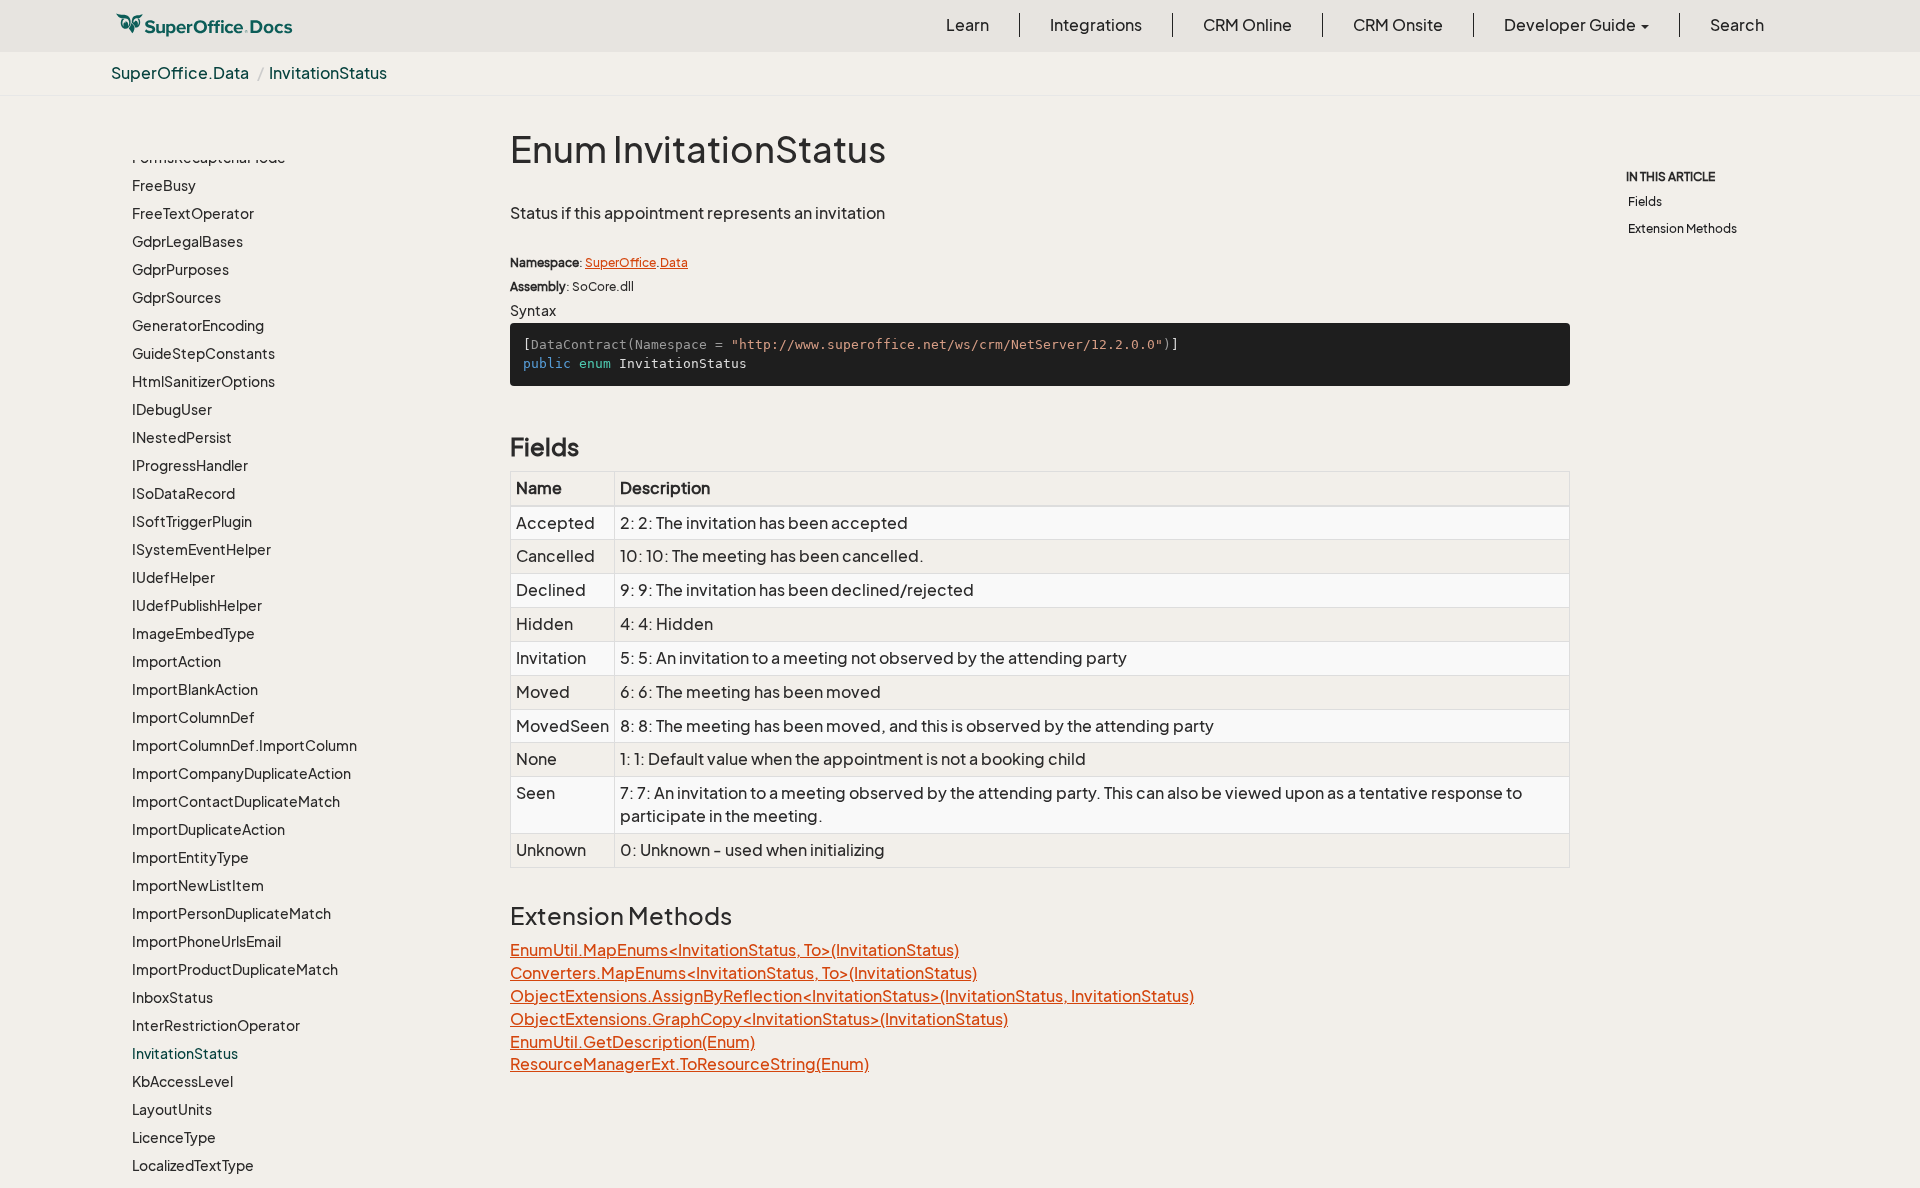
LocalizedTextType (193, 1165)
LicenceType (174, 1137)
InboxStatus (172, 997)
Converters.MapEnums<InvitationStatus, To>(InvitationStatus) (743, 973)
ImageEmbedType (193, 633)
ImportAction (176, 661)
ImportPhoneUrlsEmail (206, 941)
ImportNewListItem (198, 885)
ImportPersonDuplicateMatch (231, 913)
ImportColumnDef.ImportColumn (244, 745)
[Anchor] (499, 447)
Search (1737, 25)
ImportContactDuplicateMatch (236, 801)
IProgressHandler (190, 465)
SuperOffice (620, 262)
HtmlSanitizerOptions (203, 381)
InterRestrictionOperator (216, 1025)
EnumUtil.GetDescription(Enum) (632, 1042)
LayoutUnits (172, 1109)
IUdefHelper (173, 577)
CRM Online (1247, 25)
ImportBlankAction (195, 689)
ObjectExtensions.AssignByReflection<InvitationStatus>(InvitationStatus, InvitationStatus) (852, 996)
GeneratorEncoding (198, 325)
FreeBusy (164, 185)
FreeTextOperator (193, 213)
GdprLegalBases (187, 241)
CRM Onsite (1398, 25)
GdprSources (176, 297)
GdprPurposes (180, 269)
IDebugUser (172, 409)
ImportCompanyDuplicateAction (241, 773)
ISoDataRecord (183, 493)
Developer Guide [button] (1571, 25)
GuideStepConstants (203, 353)
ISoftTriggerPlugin (192, 521)
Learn (967, 25)
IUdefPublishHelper (197, 605)
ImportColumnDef (193, 717)
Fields (1645, 201)
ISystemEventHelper (201, 549)
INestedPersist (182, 437)
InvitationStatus (328, 73)
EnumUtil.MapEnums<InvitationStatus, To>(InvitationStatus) (734, 950)
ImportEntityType (190, 857)
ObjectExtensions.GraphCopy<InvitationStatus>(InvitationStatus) (759, 1019)
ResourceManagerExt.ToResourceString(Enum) (689, 1064)
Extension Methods (1682, 228)
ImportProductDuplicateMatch (235, 969)
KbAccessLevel (182, 1081)
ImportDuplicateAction (208, 829)
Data (674, 262)
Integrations (1096, 25)
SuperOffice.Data (180, 73)
